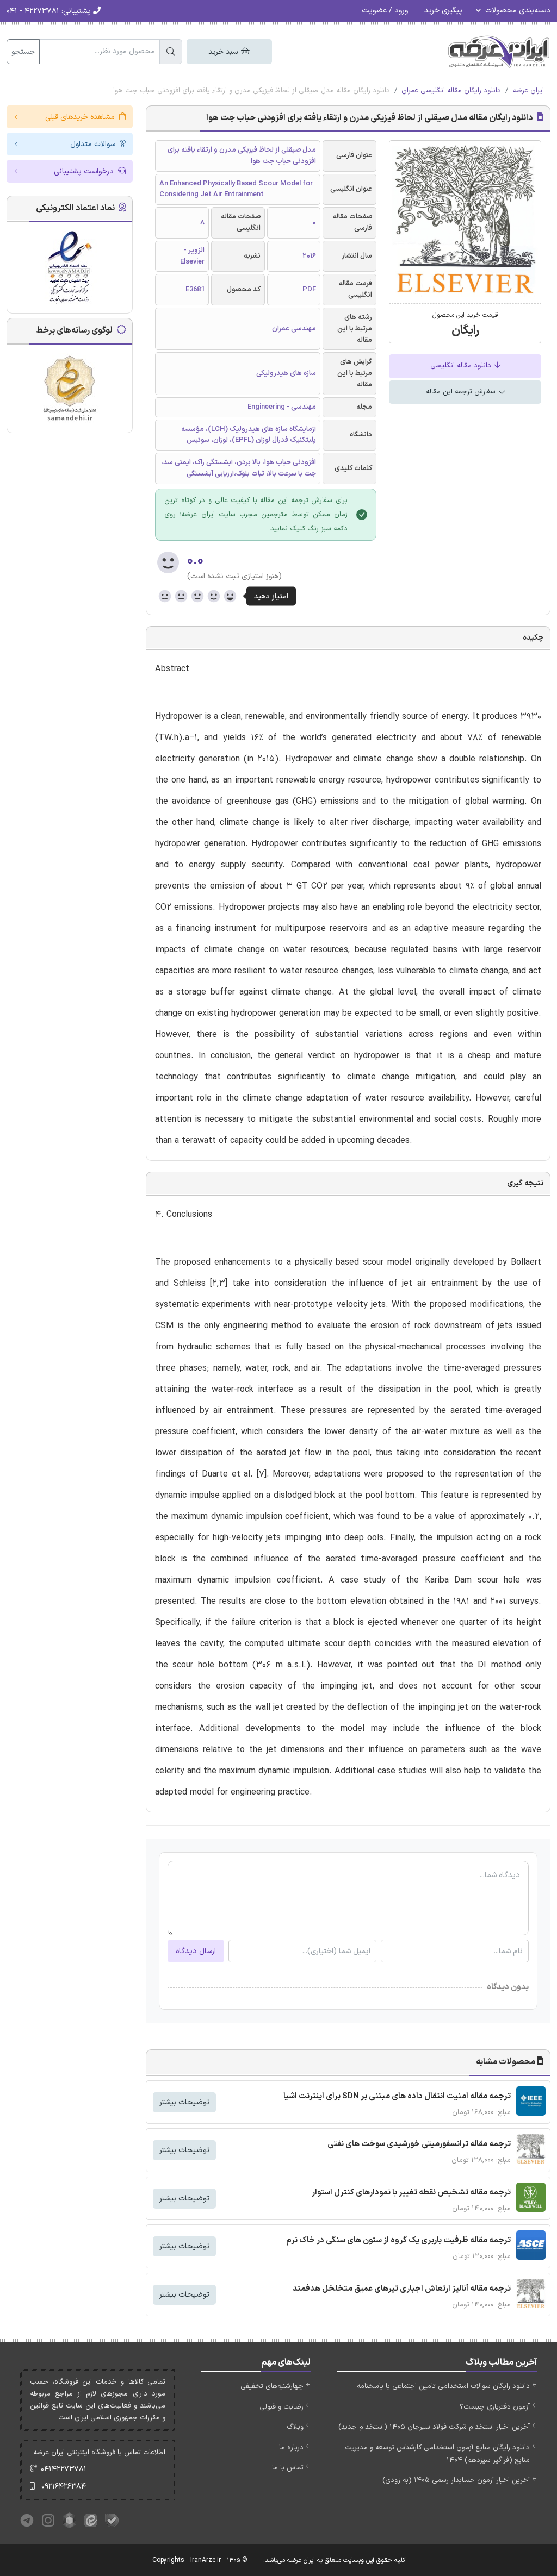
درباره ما (291, 2448)
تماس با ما (288, 2468)
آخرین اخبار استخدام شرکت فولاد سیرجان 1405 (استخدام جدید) (434, 2427)
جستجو (23, 52)
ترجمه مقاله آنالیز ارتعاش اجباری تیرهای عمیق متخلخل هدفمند (402, 2289)
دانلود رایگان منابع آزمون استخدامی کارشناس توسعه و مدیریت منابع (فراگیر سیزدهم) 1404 (437, 2454)
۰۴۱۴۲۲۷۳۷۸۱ (64, 2469)
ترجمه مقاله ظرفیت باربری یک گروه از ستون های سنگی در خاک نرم (398, 2240)
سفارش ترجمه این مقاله (462, 392)
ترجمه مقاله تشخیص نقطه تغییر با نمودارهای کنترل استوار (411, 2193)
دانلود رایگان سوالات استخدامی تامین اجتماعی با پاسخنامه (443, 2386)
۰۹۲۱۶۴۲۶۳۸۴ (64, 2487)
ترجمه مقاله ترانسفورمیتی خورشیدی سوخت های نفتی (419, 2144)
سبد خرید (224, 52)
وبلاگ (295, 2427)
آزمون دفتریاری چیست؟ (495, 2407)
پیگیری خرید (443, 11)
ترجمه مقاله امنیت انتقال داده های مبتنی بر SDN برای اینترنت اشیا (397, 2096)
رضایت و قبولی (281, 2407)
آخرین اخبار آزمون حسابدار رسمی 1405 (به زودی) (456, 2480)
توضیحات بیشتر (184, 2102)
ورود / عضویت (385, 11)
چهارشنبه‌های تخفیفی (272, 2386)
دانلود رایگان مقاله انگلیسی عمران (451, 91)
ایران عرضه (528, 91)
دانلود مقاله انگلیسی (462, 366)
